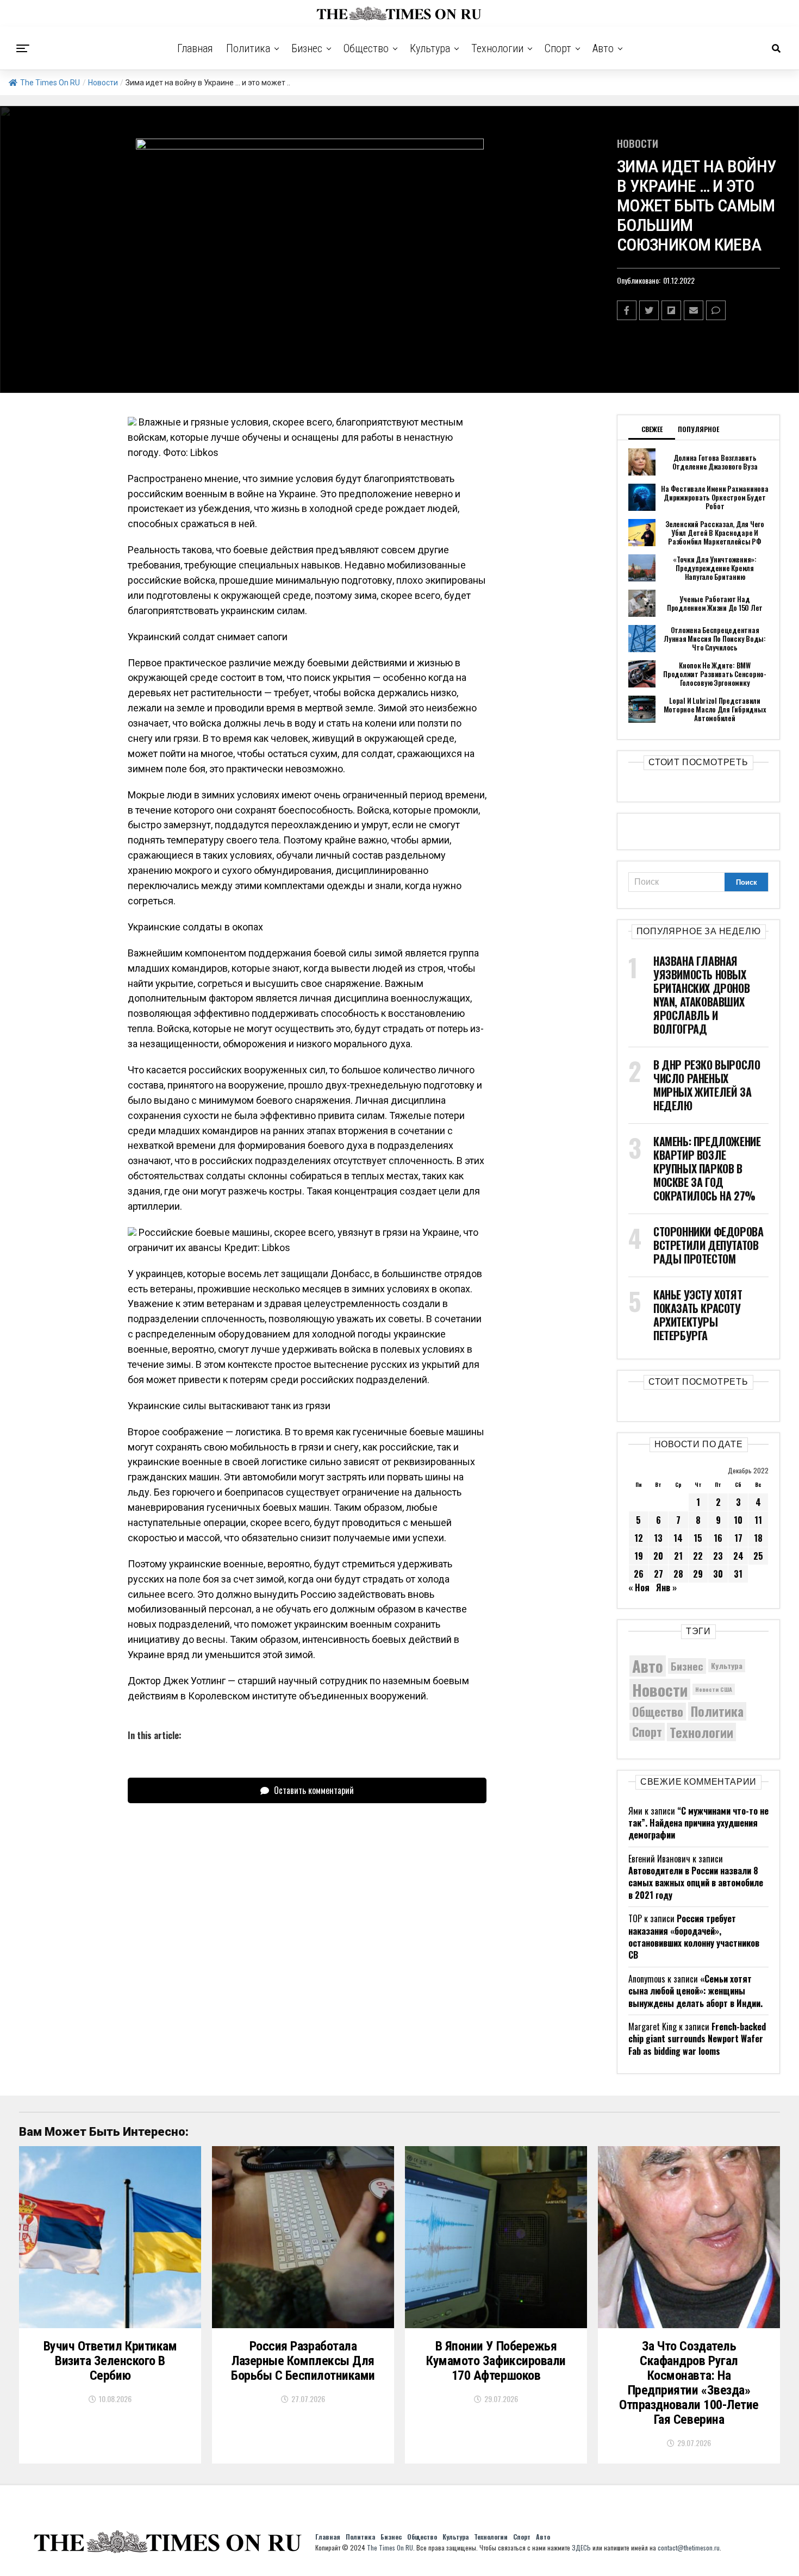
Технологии (497, 48)
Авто (603, 48)
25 (758, 1556)
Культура (430, 48)
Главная (195, 48)
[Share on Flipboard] (671, 310)
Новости (103, 83)
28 (678, 1574)
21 (678, 1556)
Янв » (666, 1587)
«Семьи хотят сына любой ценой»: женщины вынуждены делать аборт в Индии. (695, 1991)
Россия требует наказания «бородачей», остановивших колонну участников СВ (694, 1937)
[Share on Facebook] (627, 310)
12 (639, 1538)
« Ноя (639, 1587)
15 (698, 1538)
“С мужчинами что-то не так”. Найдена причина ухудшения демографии (698, 1823)
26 (639, 1574)
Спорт (558, 48)
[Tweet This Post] (649, 310)
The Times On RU (50, 83)
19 (639, 1556)
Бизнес (307, 48)
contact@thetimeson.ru (689, 2547)
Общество (366, 48)
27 (658, 1574)
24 (738, 1556)
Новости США (714, 1689)
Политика (248, 48)
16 (718, 1538)
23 (718, 1556)
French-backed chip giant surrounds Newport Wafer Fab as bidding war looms (697, 2039)
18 (758, 1538)
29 (698, 1574)
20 (658, 1556)
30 (718, 1574)
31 (738, 1574)
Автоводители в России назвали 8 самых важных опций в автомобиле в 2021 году (696, 1883)
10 (738, 1520)
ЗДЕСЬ (581, 2547)
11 (758, 1520)
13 (658, 1538)
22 (698, 1556)
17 (738, 1538)
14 (678, 1538)
